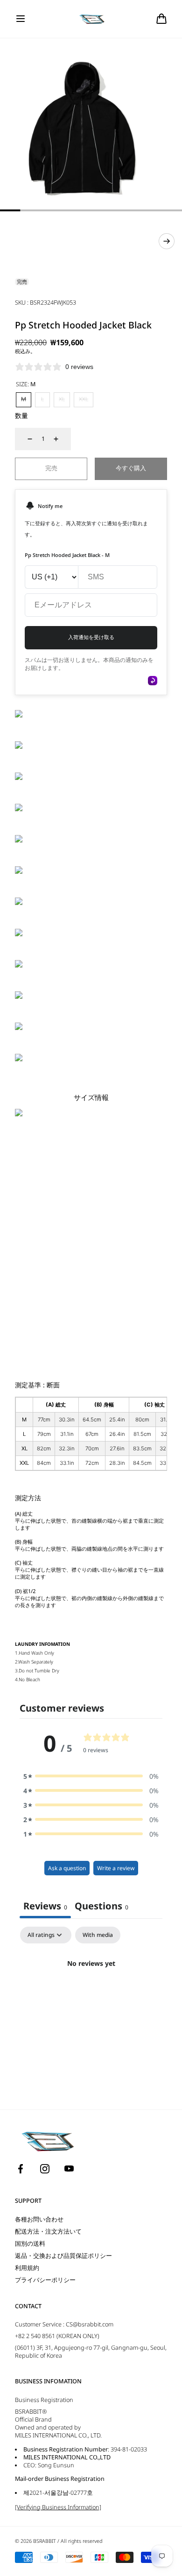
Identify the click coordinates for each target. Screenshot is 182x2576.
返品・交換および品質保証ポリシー (63, 2256)
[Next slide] (167, 241)
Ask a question (67, 1868)
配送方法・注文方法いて (48, 2231)
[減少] (24, 439)
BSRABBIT (45, 2541)
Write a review (116, 1868)
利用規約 (27, 2268)
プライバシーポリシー (45, 2280)
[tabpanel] (91, 1995)
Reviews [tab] (45, 1906)
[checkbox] (98, 1935)
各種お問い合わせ (39, 2219)
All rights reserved (81, 2541)
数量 (21, 415)
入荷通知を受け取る (91, 637)
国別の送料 (30, 2244)
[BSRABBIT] (91, 19)
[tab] (101, 1907)
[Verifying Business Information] (58, 2507)
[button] (21, 19)
